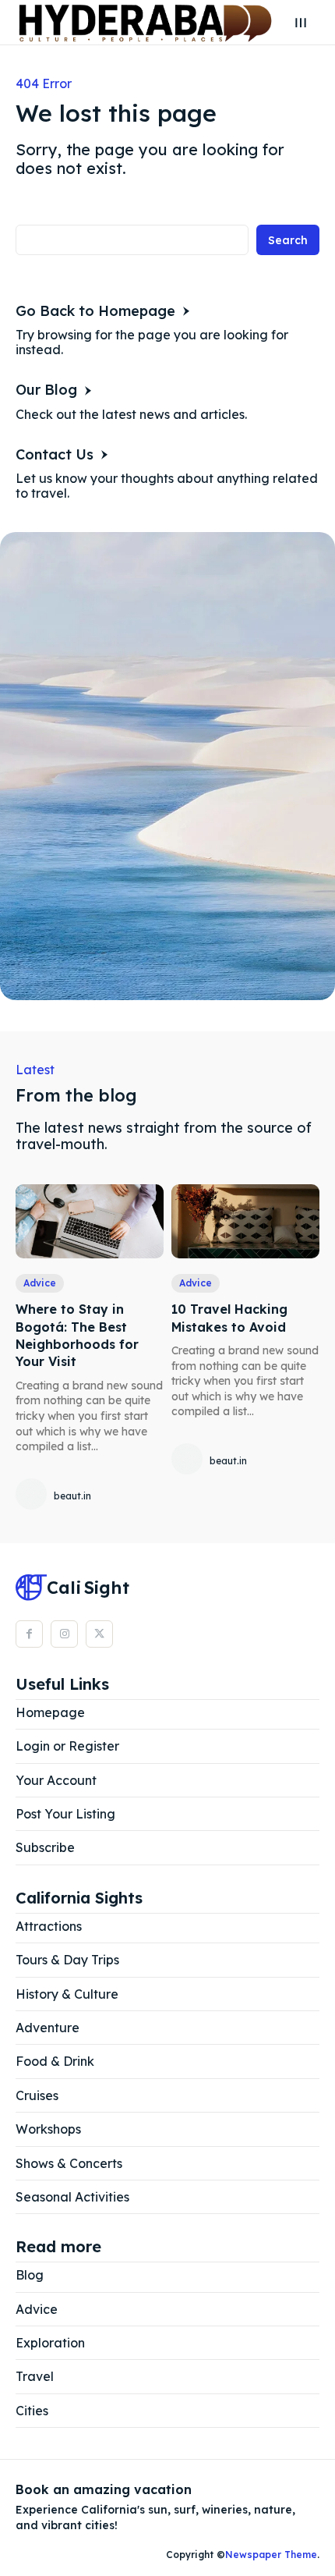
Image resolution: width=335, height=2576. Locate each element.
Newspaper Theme (271, 2555)
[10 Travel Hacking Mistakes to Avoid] (245, 1221)
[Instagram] (64, 1634)
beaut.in (72, 1496)
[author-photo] (33, 1495)
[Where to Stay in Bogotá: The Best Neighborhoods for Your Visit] (90, 1221)
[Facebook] (29, 1634)
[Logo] (145, 22)
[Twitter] (99, 1634)
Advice (40, 1283)
